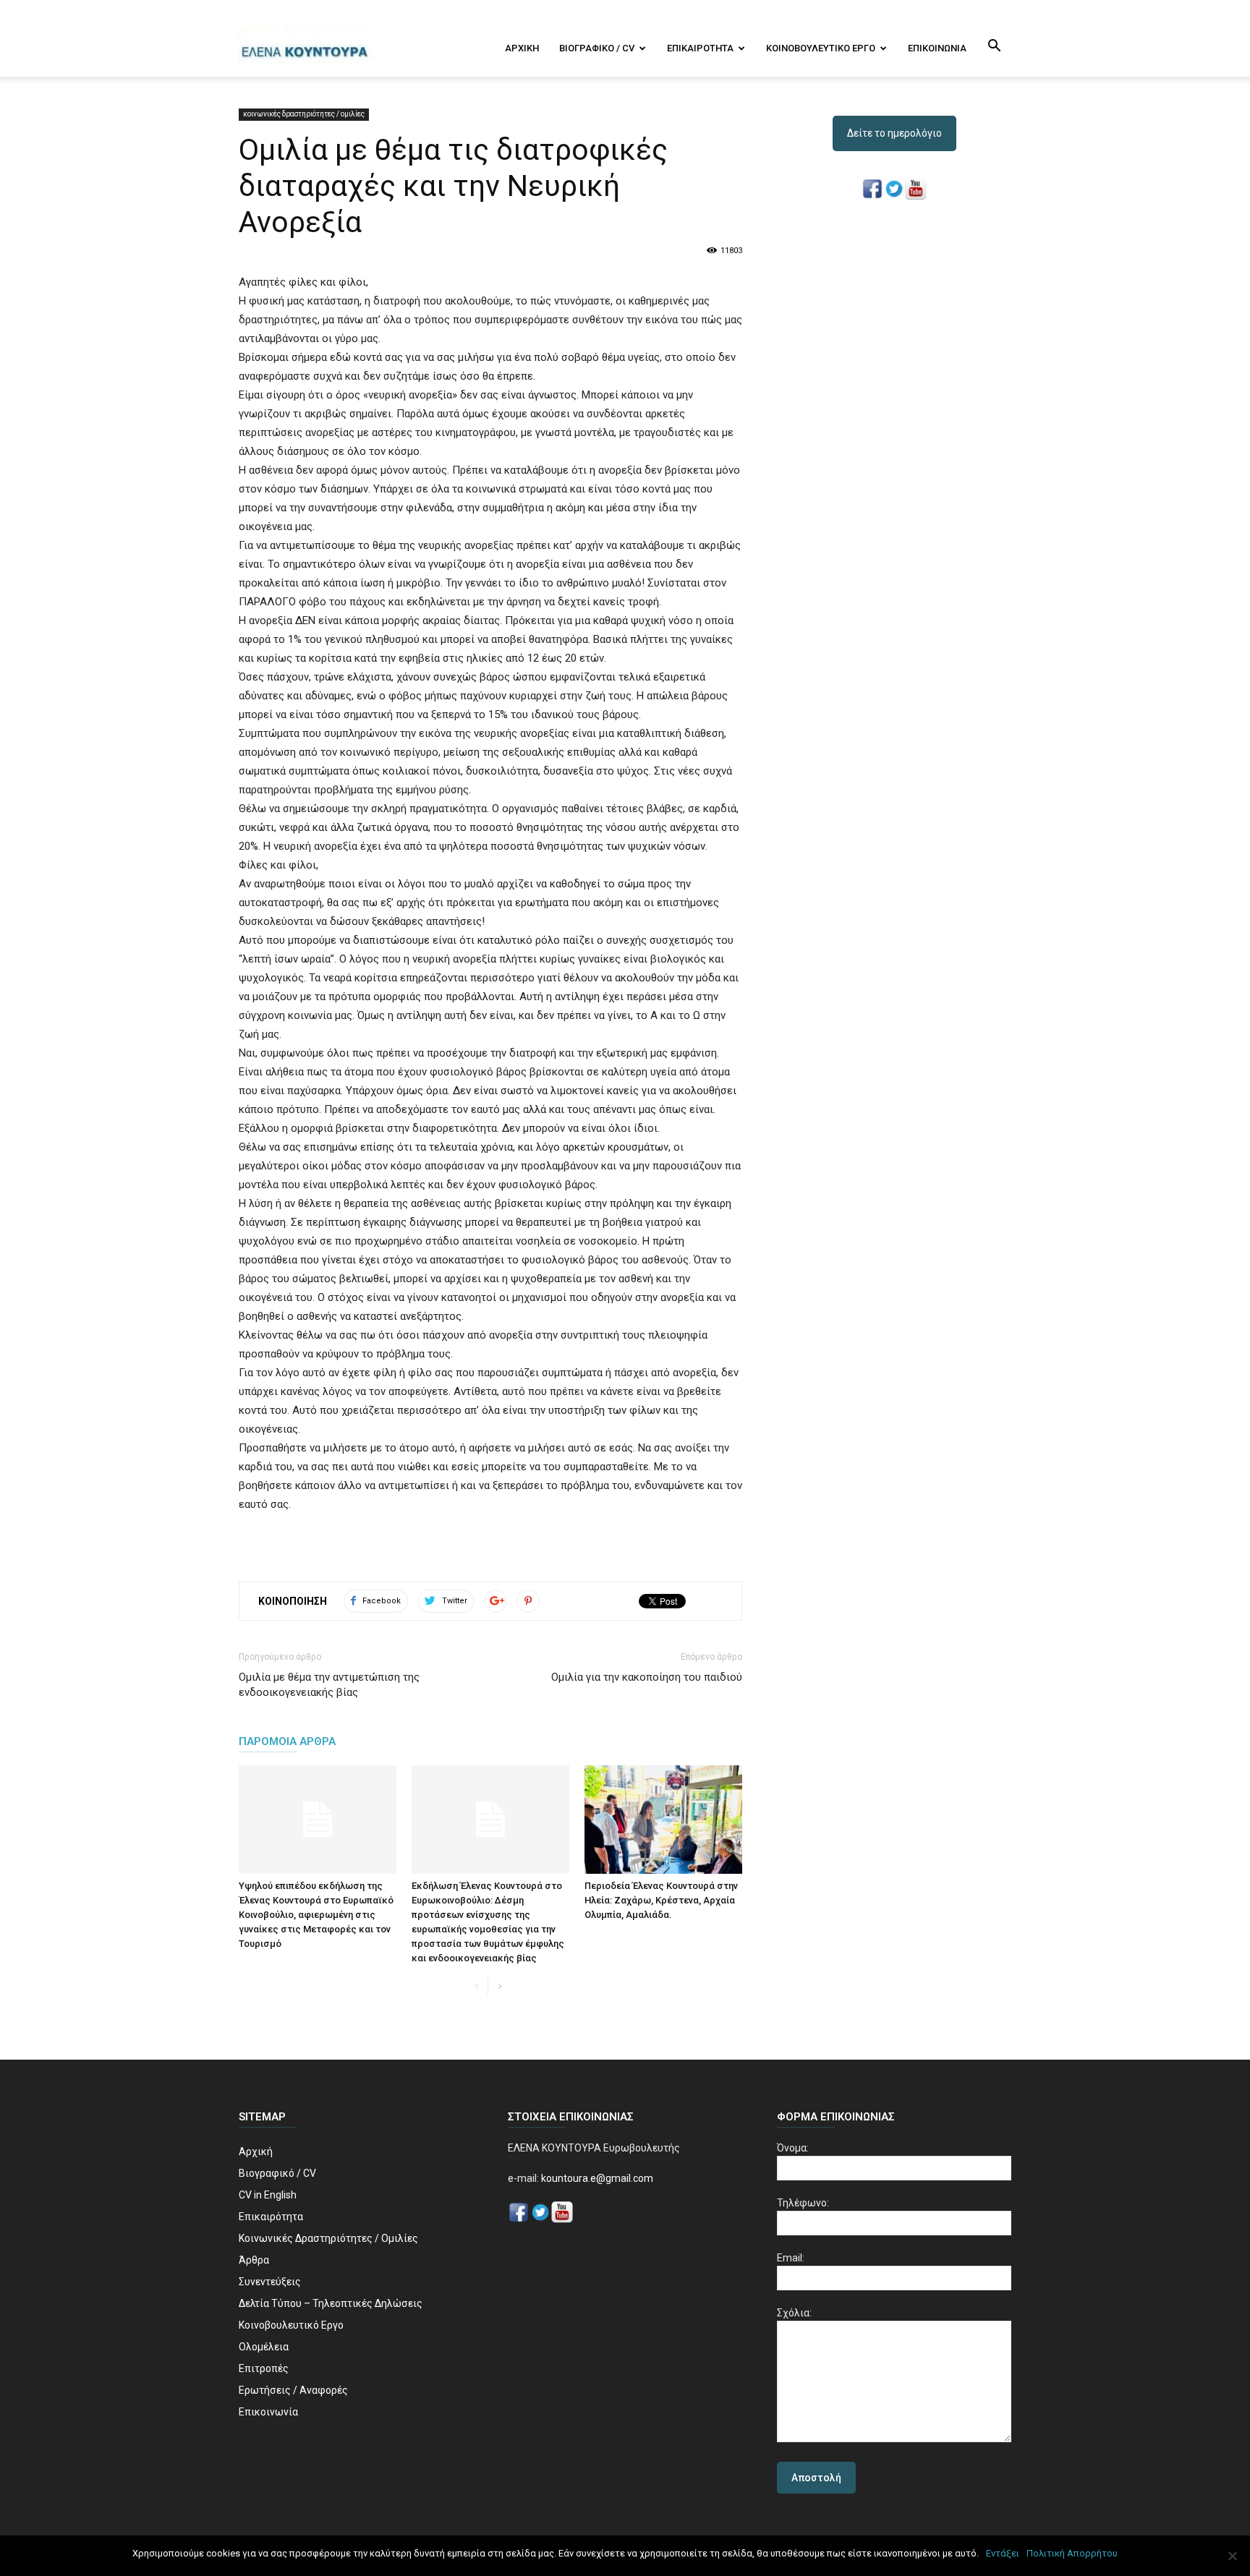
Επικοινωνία (937, 48)
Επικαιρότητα (700, 48)
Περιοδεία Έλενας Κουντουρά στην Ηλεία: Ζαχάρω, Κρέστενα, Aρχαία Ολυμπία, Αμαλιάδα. (661, 1900)
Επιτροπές (264, 2368)
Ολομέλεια (264, 2347)
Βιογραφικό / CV (597, 48)
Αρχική (522, 48)
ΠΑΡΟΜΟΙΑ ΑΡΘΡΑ (287, 1741)
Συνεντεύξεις (270, 2282)
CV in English (268, 2195)
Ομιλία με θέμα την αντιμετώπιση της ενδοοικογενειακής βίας (329, 1685)
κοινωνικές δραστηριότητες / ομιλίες (304, 114)
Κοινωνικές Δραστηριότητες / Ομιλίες (328, 2238)
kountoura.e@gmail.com (596, 2178)
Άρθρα (254, 2260)
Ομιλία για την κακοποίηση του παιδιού (647, 1677)
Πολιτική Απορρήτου (1072, 2553)
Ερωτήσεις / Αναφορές (293, 2390)
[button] (994, 47)
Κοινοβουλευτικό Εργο (821, 48)
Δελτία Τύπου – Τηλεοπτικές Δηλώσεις (331, 2303)
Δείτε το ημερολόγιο (894, 133)
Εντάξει (1003, 2553)
